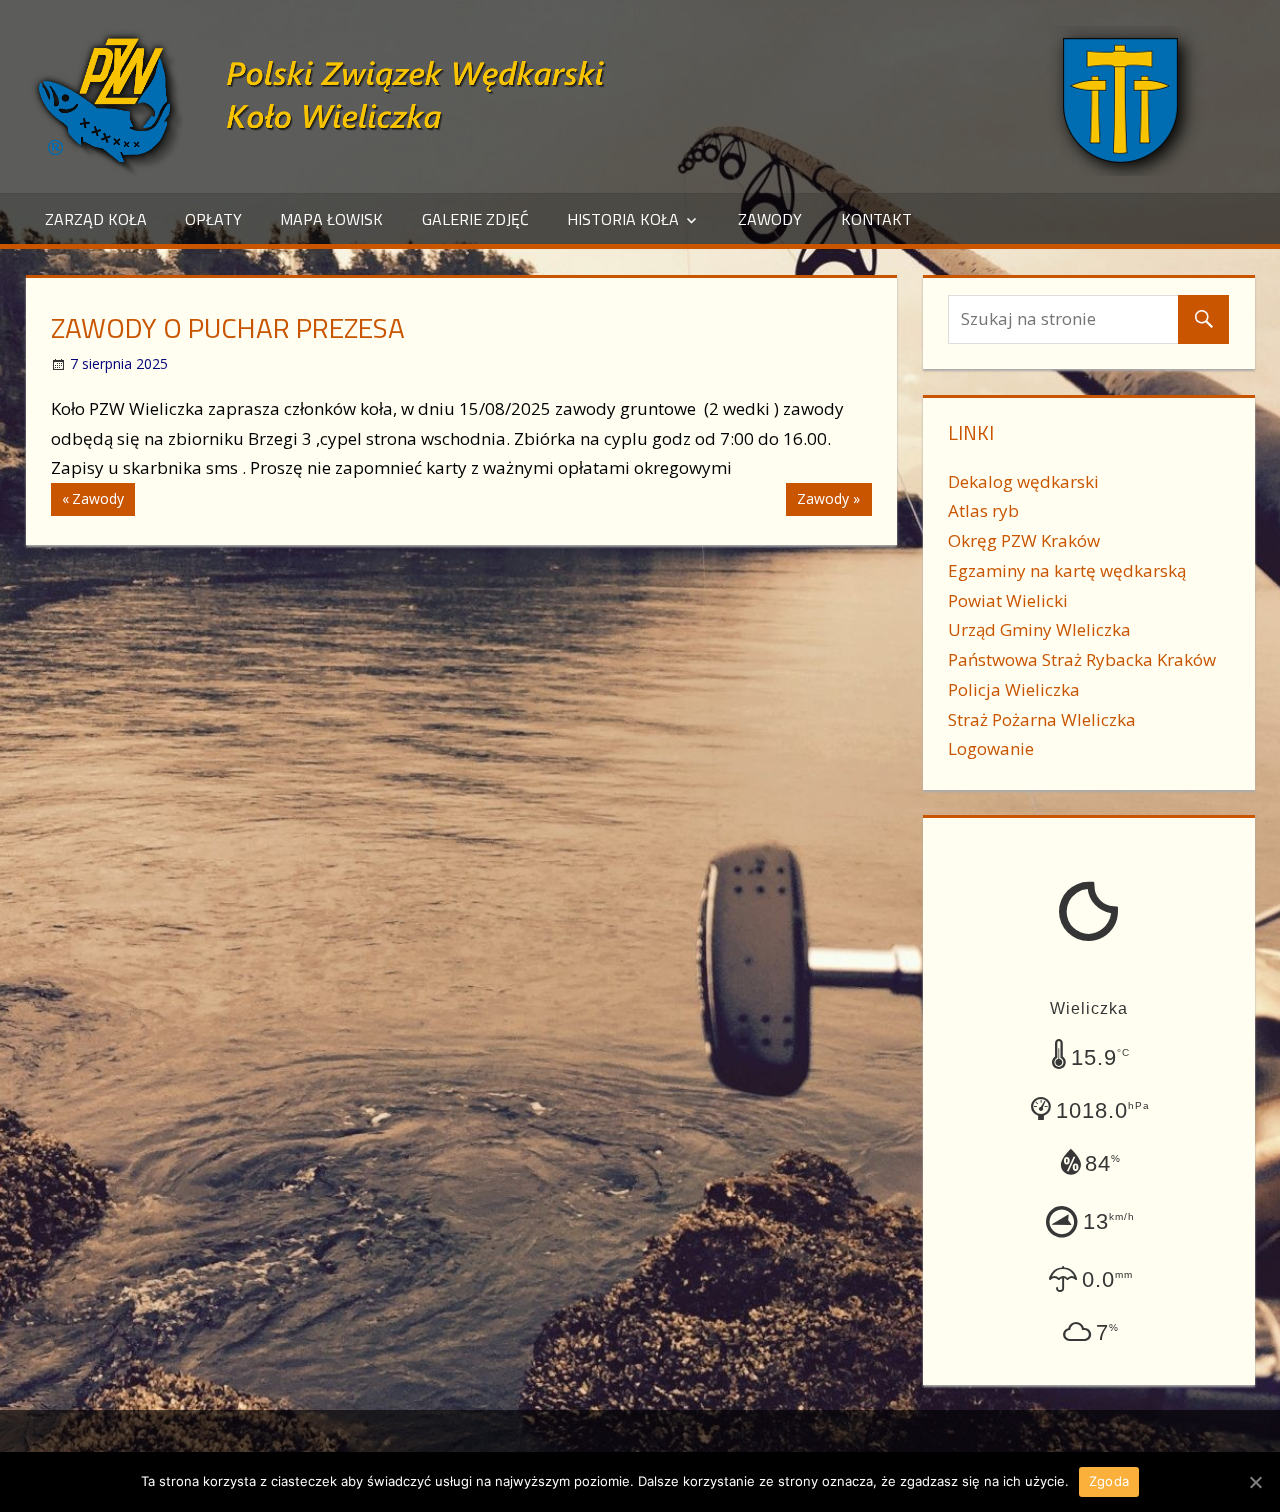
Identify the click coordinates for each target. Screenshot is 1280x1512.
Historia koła (623, 219)
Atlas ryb (983, 510)
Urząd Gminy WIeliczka (1039, 629)
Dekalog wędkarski (1023, 481)
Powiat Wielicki (1008, 600)
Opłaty (213, 219)
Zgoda (1109, 1481)
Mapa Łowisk (331, 219)
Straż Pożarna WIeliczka (1042, 719)
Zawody (770, 219)
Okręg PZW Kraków (1024, 540)
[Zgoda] (1255, 1482)
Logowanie (991, 748)
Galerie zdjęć (475, 219)
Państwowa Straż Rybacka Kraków (1082, 659)
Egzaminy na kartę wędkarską (1067, 570)
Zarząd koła (96, 219)
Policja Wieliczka (1014, 689)
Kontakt (876, 219)
